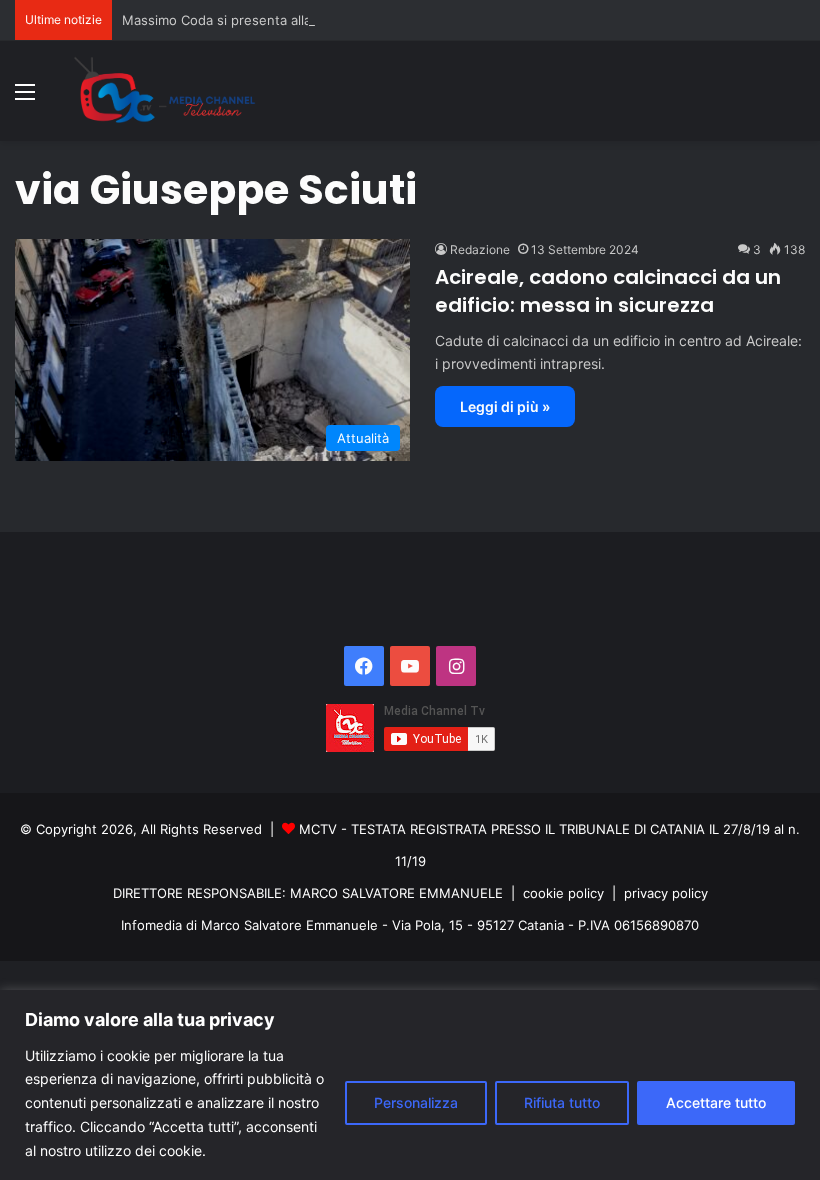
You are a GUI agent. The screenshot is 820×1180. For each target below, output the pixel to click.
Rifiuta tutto (562, 1102)
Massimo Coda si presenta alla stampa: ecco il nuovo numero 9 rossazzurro (357, 20)
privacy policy (666, 893)
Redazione (480, 249)
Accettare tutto (716, 1102)
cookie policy (563, 893)
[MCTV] (165, 91)
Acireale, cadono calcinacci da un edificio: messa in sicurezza (608, 291)
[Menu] (25, 98)
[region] (410, 1085)
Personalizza (416, 1102)
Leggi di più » (505, 406)
